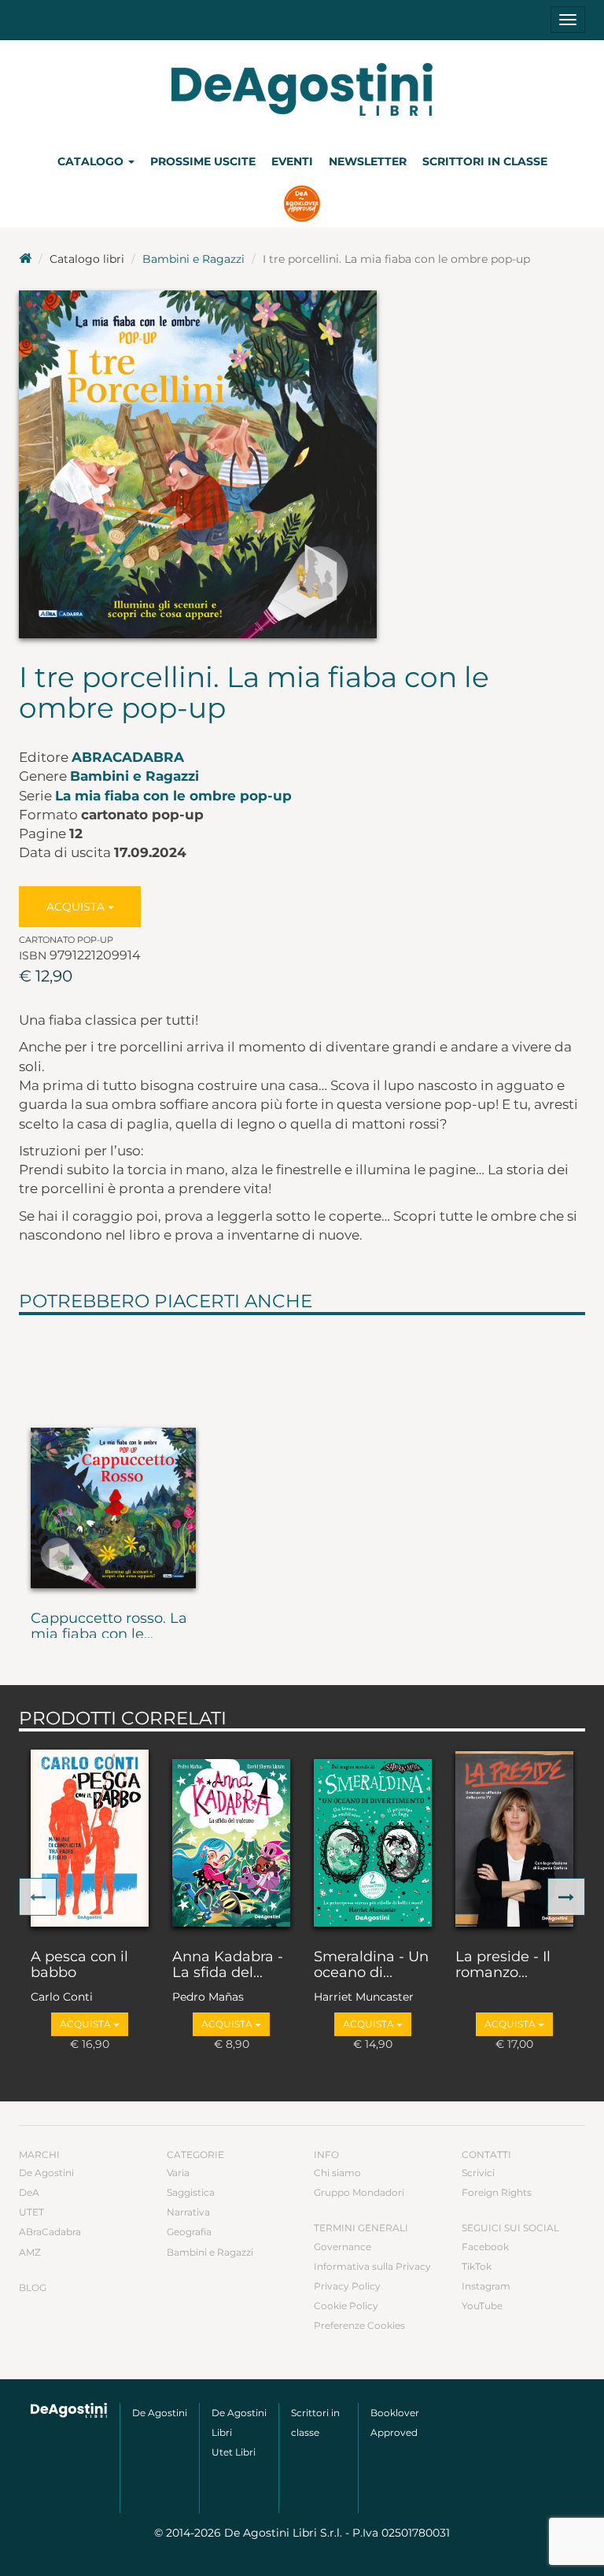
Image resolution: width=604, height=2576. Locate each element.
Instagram (486, 2286)
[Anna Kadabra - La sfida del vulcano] (231, 1837)
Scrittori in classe (485, 161)
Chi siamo (337, 2173)
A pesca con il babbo (79, 1965)
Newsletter (368, 161)
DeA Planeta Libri (302, 89)
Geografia (189, 2232)
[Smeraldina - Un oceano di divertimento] (373, 1837)
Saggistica (191, 2192)
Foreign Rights (497, 2192)
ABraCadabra (128, 757)
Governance (343, 2247)
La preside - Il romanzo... (503, 1965)
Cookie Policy (346, 2306)
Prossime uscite (203, 161)
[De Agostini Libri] (25, 259)
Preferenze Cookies (359, 2325)
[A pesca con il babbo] (90, 1837)
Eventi (292, 161)
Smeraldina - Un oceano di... (371, 1965)
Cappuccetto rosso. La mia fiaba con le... (109, 1627)
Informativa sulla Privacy (372, 2266)
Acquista (77, 907)
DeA (29, 2192)
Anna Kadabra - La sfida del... (228, 1965)
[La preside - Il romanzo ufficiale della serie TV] (514, 1837)
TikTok (477, 2266)
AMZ (30, 2252)
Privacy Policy (347, 2286)
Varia (178, 2173)
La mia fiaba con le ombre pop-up (173, 796)
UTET (31, 2212)
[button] (38, 1897)
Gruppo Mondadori (359, 2192)
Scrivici (478, 2173)
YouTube (482, 2306)
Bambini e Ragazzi (193, 259)
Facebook (485, 2247)
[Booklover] (302, 205)
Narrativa (188, 2212)
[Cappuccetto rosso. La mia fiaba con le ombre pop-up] (113, 1460)
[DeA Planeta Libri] (69, 2410)
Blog (33, 2288)
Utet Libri (234, 2452)
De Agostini (46, 2173)
